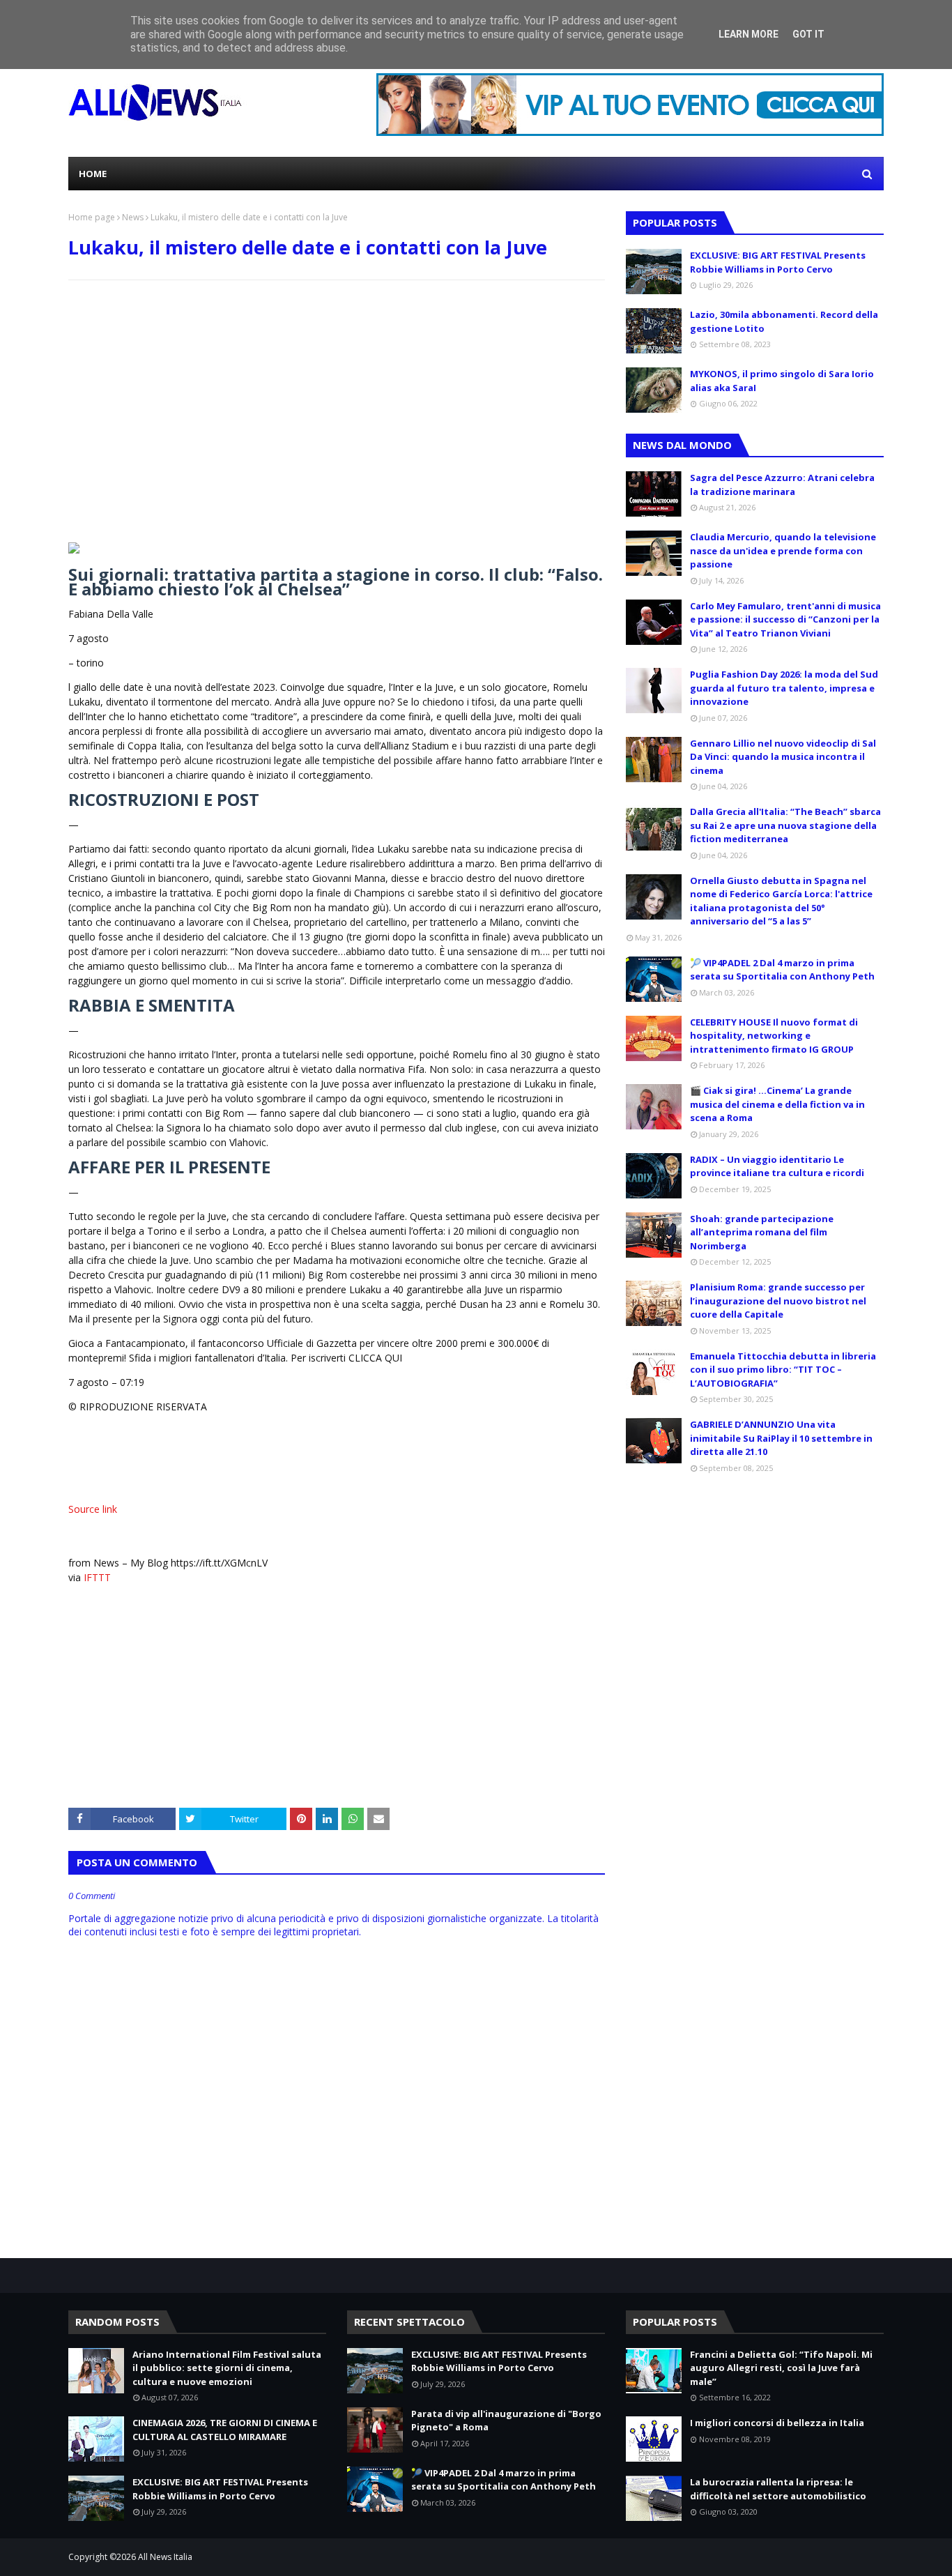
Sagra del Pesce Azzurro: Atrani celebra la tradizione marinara (782, 485)
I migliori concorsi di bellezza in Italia (777, 2423)
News (133, 217)
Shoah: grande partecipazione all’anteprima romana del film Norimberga (762, 1232)
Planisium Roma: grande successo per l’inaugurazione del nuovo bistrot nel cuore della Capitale (778, 1301)
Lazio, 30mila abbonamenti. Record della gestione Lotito (784, 321)
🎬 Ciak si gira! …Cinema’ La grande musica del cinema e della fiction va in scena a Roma (777, 1104)
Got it (808, 34)
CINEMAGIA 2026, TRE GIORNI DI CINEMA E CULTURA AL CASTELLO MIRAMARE (225, 2430)
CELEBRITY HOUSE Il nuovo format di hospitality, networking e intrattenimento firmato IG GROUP (774, 1036)
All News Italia (165, 2557)
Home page (92, 217)
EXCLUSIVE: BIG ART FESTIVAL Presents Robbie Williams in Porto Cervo (778, 262)
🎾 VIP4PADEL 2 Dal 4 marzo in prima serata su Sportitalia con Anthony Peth (782, 970)
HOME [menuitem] (93, 174)
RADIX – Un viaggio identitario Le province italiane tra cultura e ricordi (777, 1166)
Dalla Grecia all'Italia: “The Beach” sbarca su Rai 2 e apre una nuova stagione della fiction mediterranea (785, 825)
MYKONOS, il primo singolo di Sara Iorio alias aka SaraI (782, 381)
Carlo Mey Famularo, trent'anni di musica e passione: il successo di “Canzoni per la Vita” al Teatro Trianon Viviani (785, 619)
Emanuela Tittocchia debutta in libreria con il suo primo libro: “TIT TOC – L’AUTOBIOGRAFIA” (783, 1370)
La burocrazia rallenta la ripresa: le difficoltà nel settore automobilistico (778, 2489)
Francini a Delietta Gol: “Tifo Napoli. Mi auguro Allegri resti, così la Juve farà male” (781, 2368)
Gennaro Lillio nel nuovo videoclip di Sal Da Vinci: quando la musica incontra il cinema (783, 757)
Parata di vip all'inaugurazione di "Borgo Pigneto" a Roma (506, 2421)
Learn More (748, 34)
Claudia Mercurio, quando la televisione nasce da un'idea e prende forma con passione (783, 550)
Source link (93, 1509)
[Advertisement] (337, 392)
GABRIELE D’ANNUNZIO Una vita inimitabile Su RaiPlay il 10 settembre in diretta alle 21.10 (781, 1438)
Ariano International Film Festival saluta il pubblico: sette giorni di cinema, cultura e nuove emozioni (227, 2368)
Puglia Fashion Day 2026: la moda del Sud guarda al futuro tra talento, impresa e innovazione (784, 688)
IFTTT (97, 1577)
